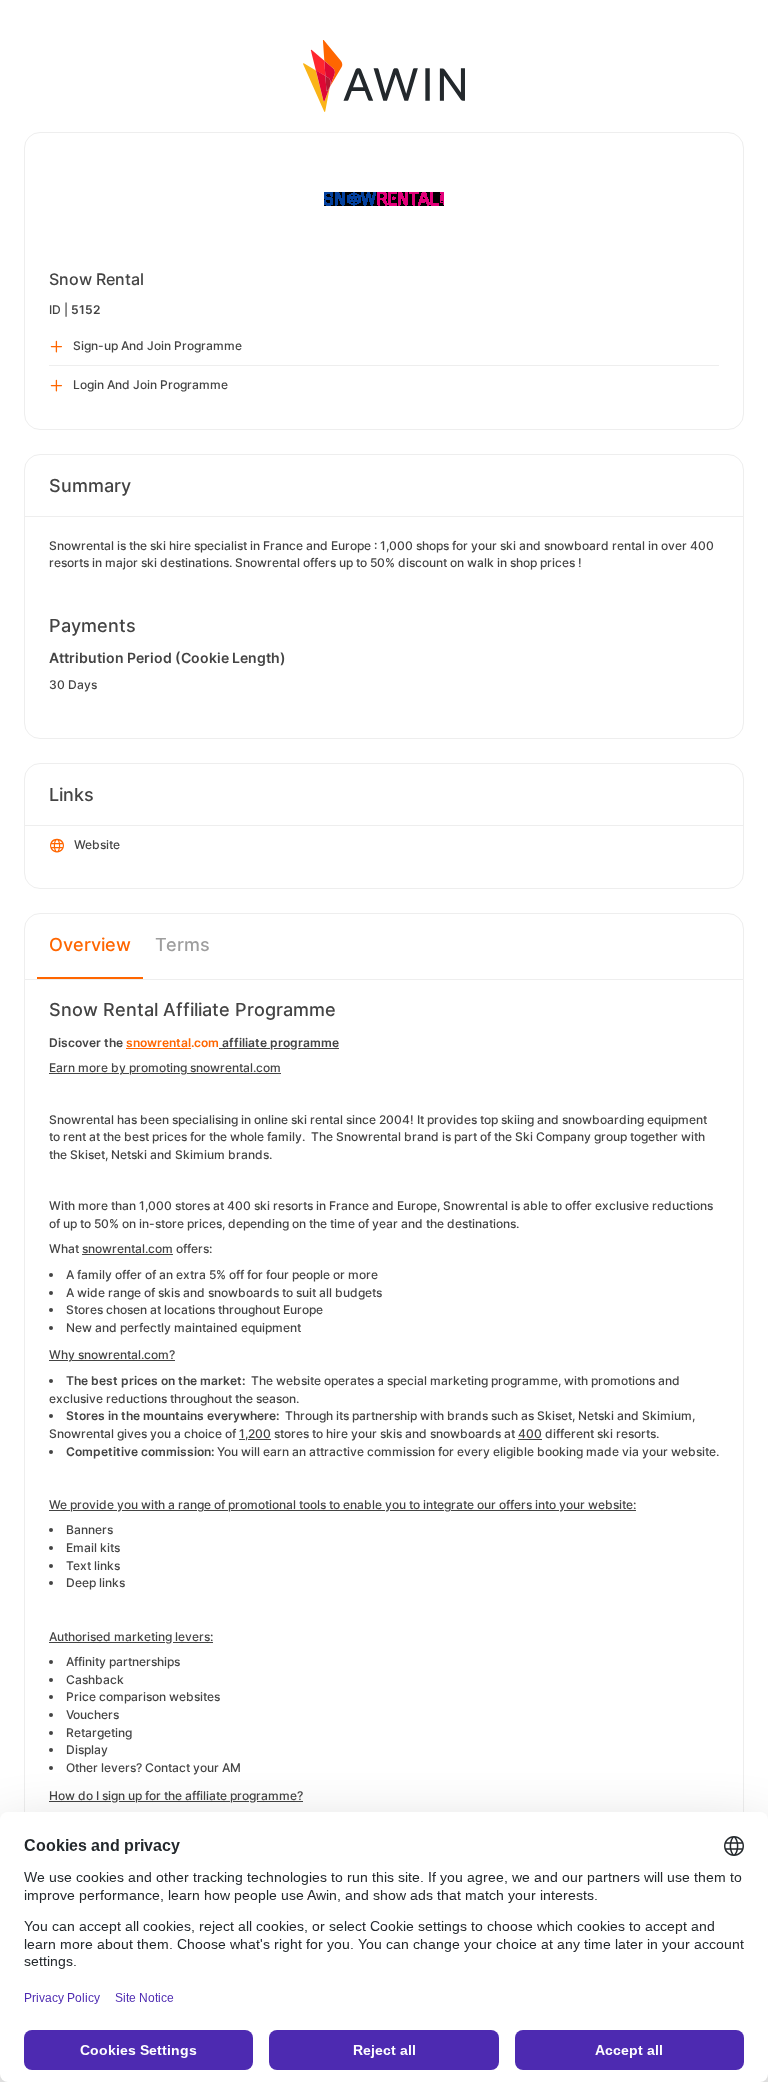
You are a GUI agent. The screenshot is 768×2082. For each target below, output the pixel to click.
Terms (182, 944)
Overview (90, 944)
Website (97, 844)
